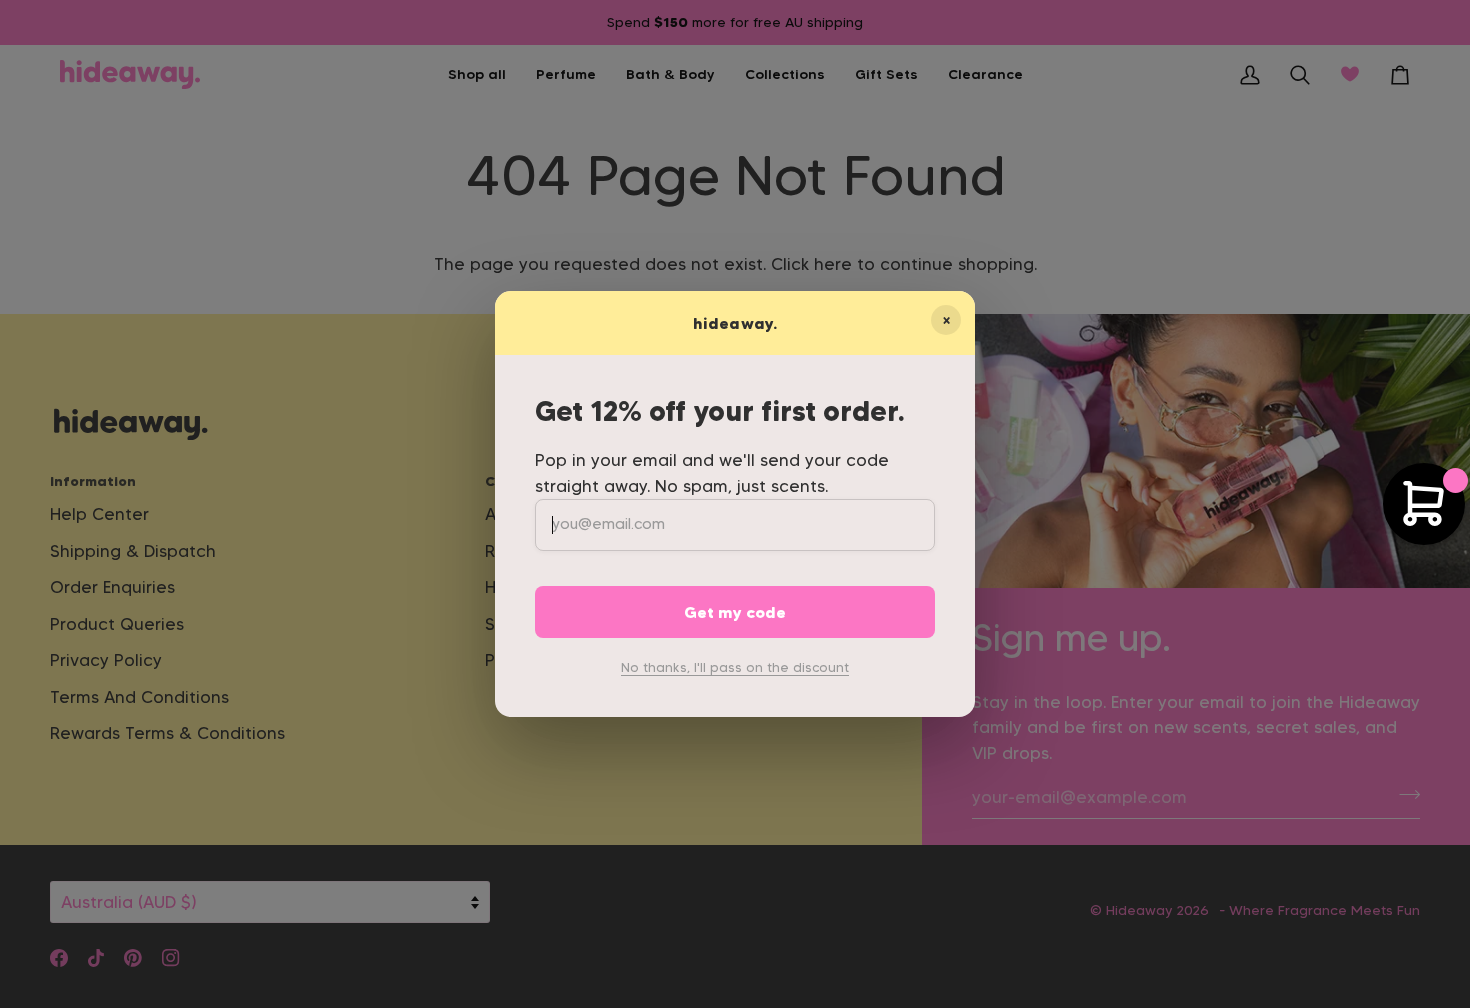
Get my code (735, 612)
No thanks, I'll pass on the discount (735, 667)
